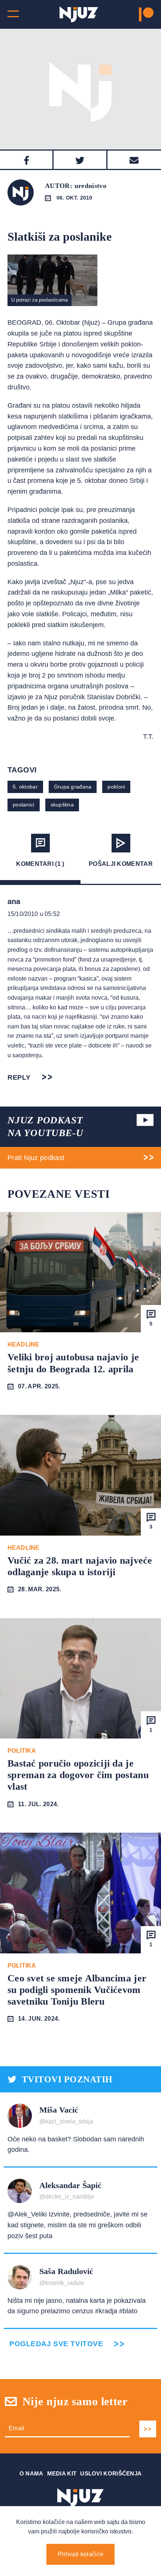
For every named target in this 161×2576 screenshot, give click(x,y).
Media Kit (62, 2473)
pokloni (116, 787)
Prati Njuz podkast (36, 1158)
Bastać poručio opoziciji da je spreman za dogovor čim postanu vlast (78, 1775)
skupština (62, 805)
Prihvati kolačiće (80, 2554)
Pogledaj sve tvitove (56, 2344)
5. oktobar (25, 787)
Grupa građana (73, 787)
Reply (19, 1077)
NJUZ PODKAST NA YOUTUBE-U (45, 1127)
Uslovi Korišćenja (111, 2473)
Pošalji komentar (121, 864)
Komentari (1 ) (40, 864)
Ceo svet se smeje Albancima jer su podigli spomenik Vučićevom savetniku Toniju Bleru (77, 1990)
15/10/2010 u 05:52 (34, 914)
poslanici (24, 805)
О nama (31, 2473)
